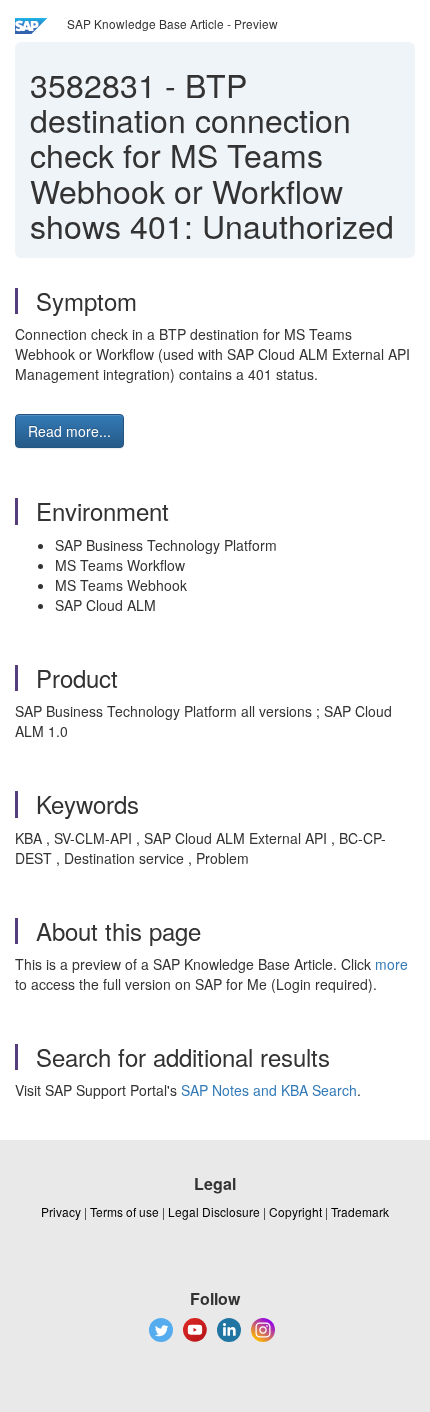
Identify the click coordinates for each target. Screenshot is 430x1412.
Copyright (295, 1211)
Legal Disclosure (214, 1211)
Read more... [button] (69, 431)
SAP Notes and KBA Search (269, 1090)
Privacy (61, 1211)
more (391, 964)
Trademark (360, 1211)
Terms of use (124, 1211)
